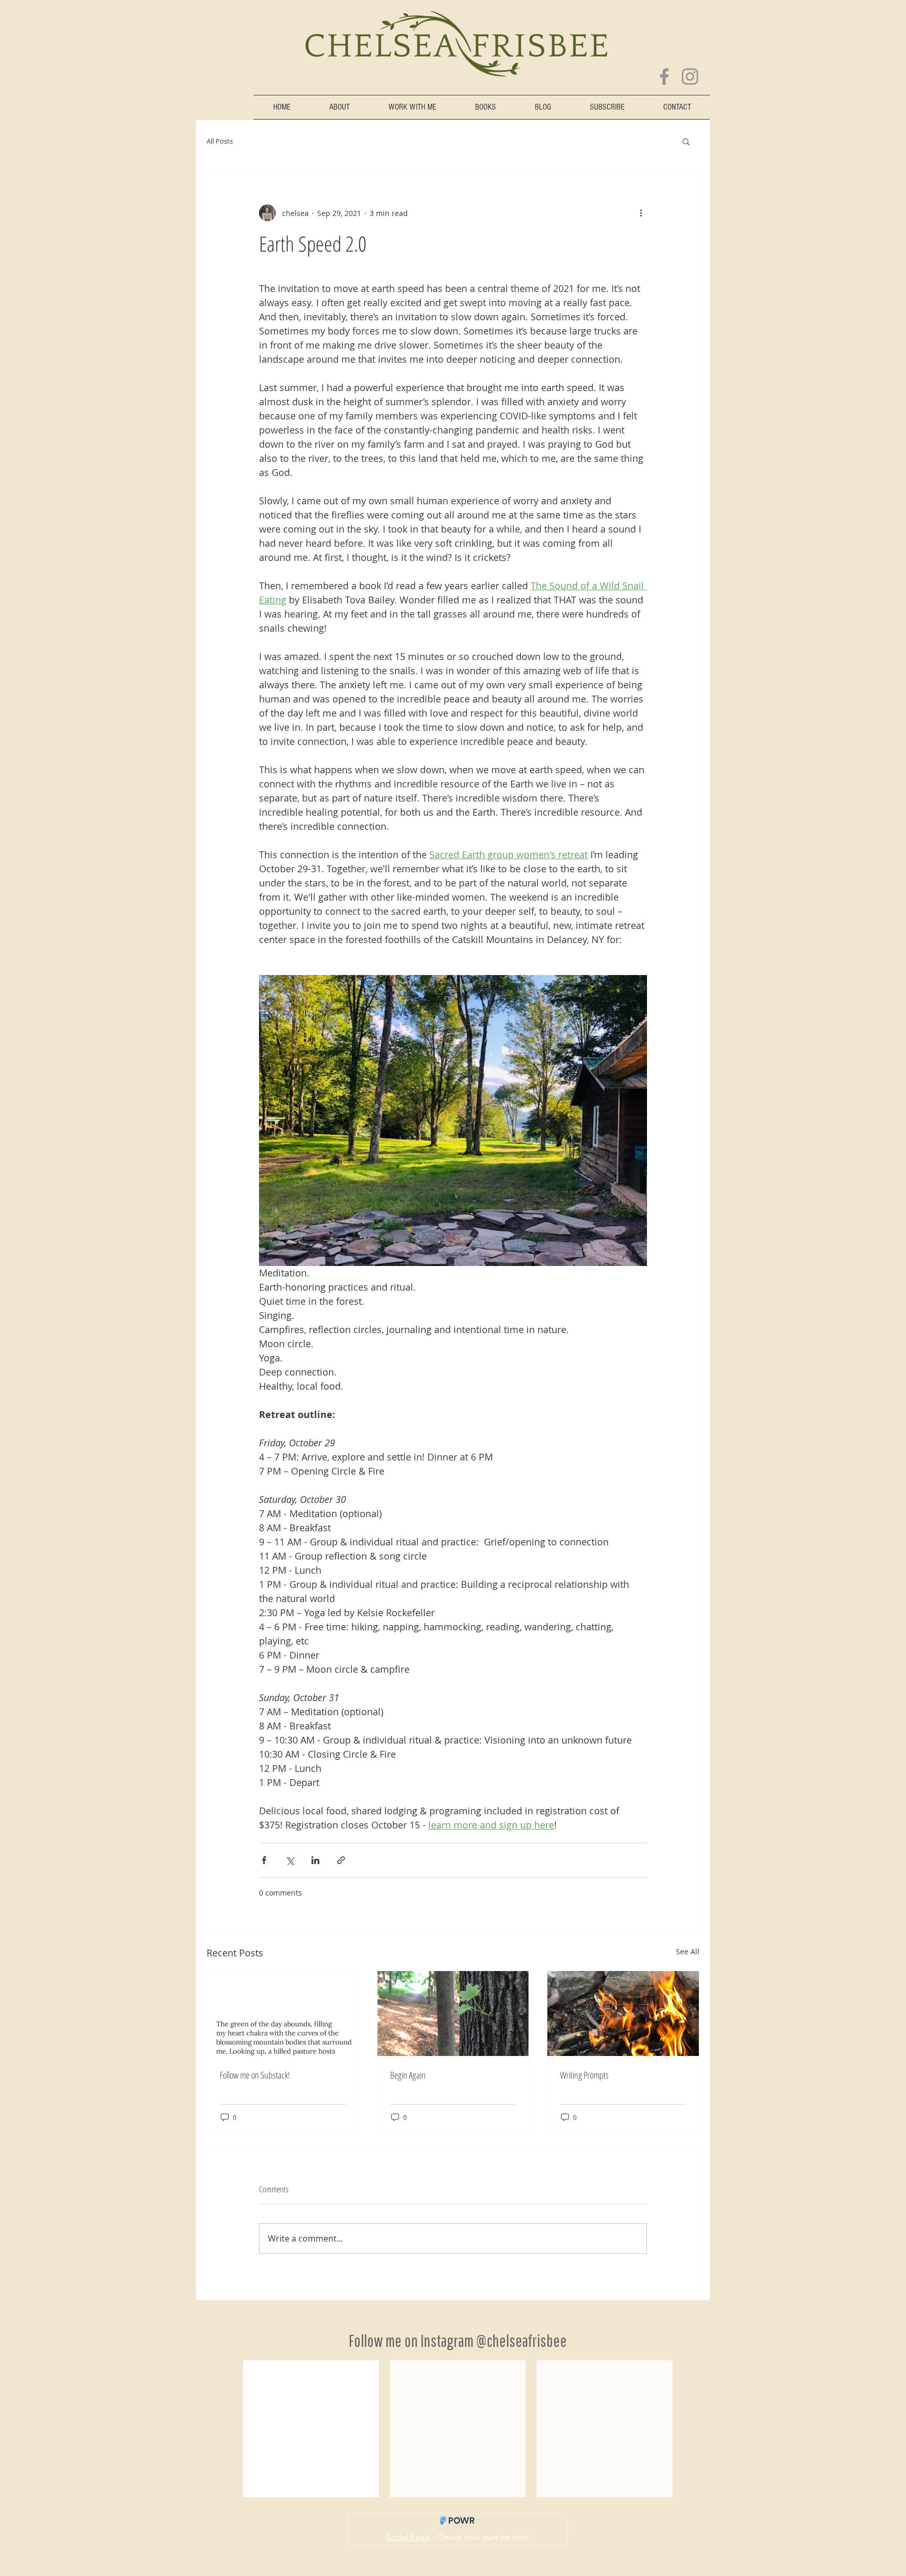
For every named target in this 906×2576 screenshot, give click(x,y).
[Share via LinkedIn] (315, 1860)
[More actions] (641, 213)
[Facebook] (664, 77)
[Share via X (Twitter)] (290, 1860)
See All (688, 1951)
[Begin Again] (453, 2014)
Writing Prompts (584, 2075)
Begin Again (408, 2075)
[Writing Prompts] (623, 2014)
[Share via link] (341, 1860)
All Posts (220, 141)
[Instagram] (690, 77)
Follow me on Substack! (255, 2075)
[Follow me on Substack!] (283, 2014)
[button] (686, 141)
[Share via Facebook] (264, 1860)
